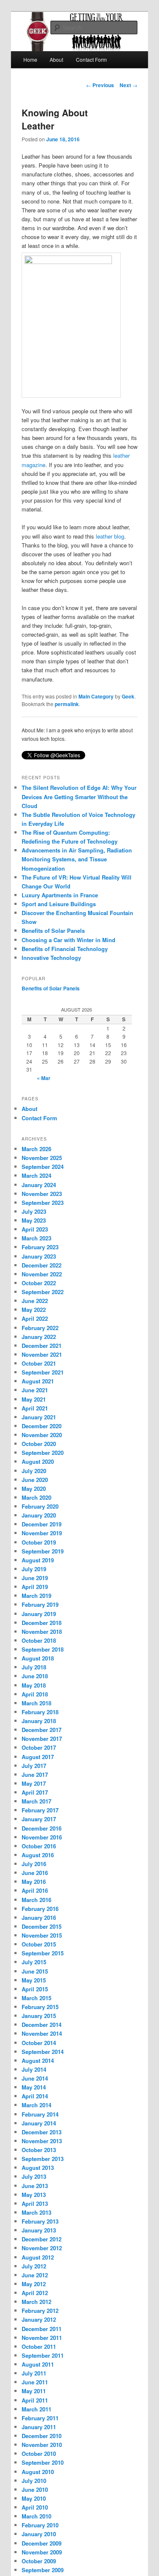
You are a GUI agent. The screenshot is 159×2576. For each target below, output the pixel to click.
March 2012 (36, 2302)
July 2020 (34, 1471)
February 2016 (40, 1909)
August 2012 (38, 2257)
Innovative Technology (51, 958)
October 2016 (39, 1846)
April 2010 (35, 2507)
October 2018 (39, 1640)
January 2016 (39, 1918)
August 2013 (38, 2168)
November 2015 (42, 1935)
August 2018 (38, 1658)
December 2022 (42, 1265)
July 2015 (34, 1962)
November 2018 (42, 1632)
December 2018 (42, 1623)
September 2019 (43, 1551)
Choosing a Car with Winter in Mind (68, 940)
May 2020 (34, 1489)
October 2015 (39, 1944)
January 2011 (39, 2427)
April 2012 (35, 2293)
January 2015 (39, 2016)
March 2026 (36, 1149)
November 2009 (42, 2552)
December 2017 (42, 1730)
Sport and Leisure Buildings (59, 904)
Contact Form (91, 59)
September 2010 (43, 2462)
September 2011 (43, 2355)
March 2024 (36, 1175)
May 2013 (34, 2195)
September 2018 (43, 1649)
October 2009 (39, 2561)
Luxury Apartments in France (60, 895)
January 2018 (39, 1721)
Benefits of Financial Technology (65, 949)
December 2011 (42, 2329)
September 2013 (43, 2159)
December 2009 (42, 2543)
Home (30, 59)
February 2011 (40, 2418)
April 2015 (35, 1989)
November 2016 (42, 1837)
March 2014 (36, 2105)
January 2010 (39, 2534)
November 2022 (42, 1274)
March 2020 (36, 1497)
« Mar (44, 1078)
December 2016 (42, 1828)
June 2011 (35, 2382)
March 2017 (36, 1801)
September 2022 (43, 1292)
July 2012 (34, 2266)
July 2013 (34, 2176)
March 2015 (36, 1998)
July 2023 (34, 1211)
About (56, 59)
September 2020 (43, 1453)
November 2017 (42, 1739)
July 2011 (34, 2373)
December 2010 (42, 2436)
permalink (67, 704)
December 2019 (42, 1524)
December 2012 (42, 2239)
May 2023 (34, 1220)
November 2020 (42, 1435)
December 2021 (42, 1346)
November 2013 (42, 2141)
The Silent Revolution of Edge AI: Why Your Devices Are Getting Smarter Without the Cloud (79, 796)
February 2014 (40, 2114)
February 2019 (40, 1604)
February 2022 (40, 1328)
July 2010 (34, 2481)
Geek (128, 696)
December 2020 (42, 1426)
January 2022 (39, 1337)
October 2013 (39, 2150)
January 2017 (39, 1819)
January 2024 (39, 1185)
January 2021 (39, 1417)
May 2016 (34, 1882)
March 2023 (36, 1238)
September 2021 (43, 1372)
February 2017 (40, 1810)
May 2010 (34, 2498)
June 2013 (35, 2186)
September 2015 (43, 1953)
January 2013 (39, 2230)
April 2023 (35, 1229)
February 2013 (40, 2221)
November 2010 (42, 2445)
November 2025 (42, 1158)
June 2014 (35, 2078)
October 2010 (39, 2454)
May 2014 (34, 2087)
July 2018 (34, 1667)
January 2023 (39, 1256)
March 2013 (36, 2212)
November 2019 (42, 1533)
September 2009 (43, 2570)
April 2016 (35, 1890)
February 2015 (40, 2007)
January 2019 (39, 1614)
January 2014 (39, 2123)
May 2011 (34, 2391)
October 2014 (39, 2043)
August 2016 (38, 1855)
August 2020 (38, 1461)
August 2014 (38, 2061)
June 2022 (35, 1301)
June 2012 (35, 2275)
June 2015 (35, 1971)
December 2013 (42, 2132)
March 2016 (36, 1900)
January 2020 (39, 1515)
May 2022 (34, 1310)
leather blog (110, 536)
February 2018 (40, 1712)
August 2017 (38, 1757)
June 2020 (35, 1480)
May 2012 (34, 2284)
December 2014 (42, 2025)
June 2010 (35, 2489)
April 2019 (35, 1587)
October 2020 (39, 1444)
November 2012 (42, 2248)
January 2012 (39, 2319)
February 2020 (40, 1506)
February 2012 (40, 2311)
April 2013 (35, 2203)
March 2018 (36, 1703)
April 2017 (35, 1792)
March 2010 (36, 2516)
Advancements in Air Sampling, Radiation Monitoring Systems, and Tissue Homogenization (77, 859)
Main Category (96, 696)
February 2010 (40, 2525)
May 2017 (34, 1783)
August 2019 (38, 1560)
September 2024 (43, 1167)
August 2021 (38, 1381)
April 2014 (35, 2096)
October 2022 (39, 1283)
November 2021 (42, 1354)
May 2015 (34, 1980)
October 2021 (39, 1363)
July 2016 (34, 1864)
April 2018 (35, 1694)
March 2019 (36, 1596)
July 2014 (34, 2069)
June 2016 (35, 1873)
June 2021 (35, 1390)
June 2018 (35, 1676)
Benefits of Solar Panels (53, 931)
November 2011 (42, 2338)
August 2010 (38, 2472)
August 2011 (38, 2364)
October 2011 (39, 2346)
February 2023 (40, 1247)
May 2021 (34, 1399)
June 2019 (35, 1578)
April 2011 (35, 2400)
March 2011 (36, 2409)
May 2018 (34, 1685)
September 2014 (43, 2052)
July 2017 (34, 1766)
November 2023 (42, 1194)
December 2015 (42, 1926)
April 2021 (35, 1408)
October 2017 (39, 1747)
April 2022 (35, 1318)
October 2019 (39, 1542)
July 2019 (34, 1569)
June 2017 (35, 1775)
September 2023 (43, 1203)
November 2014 (42, 2033)
